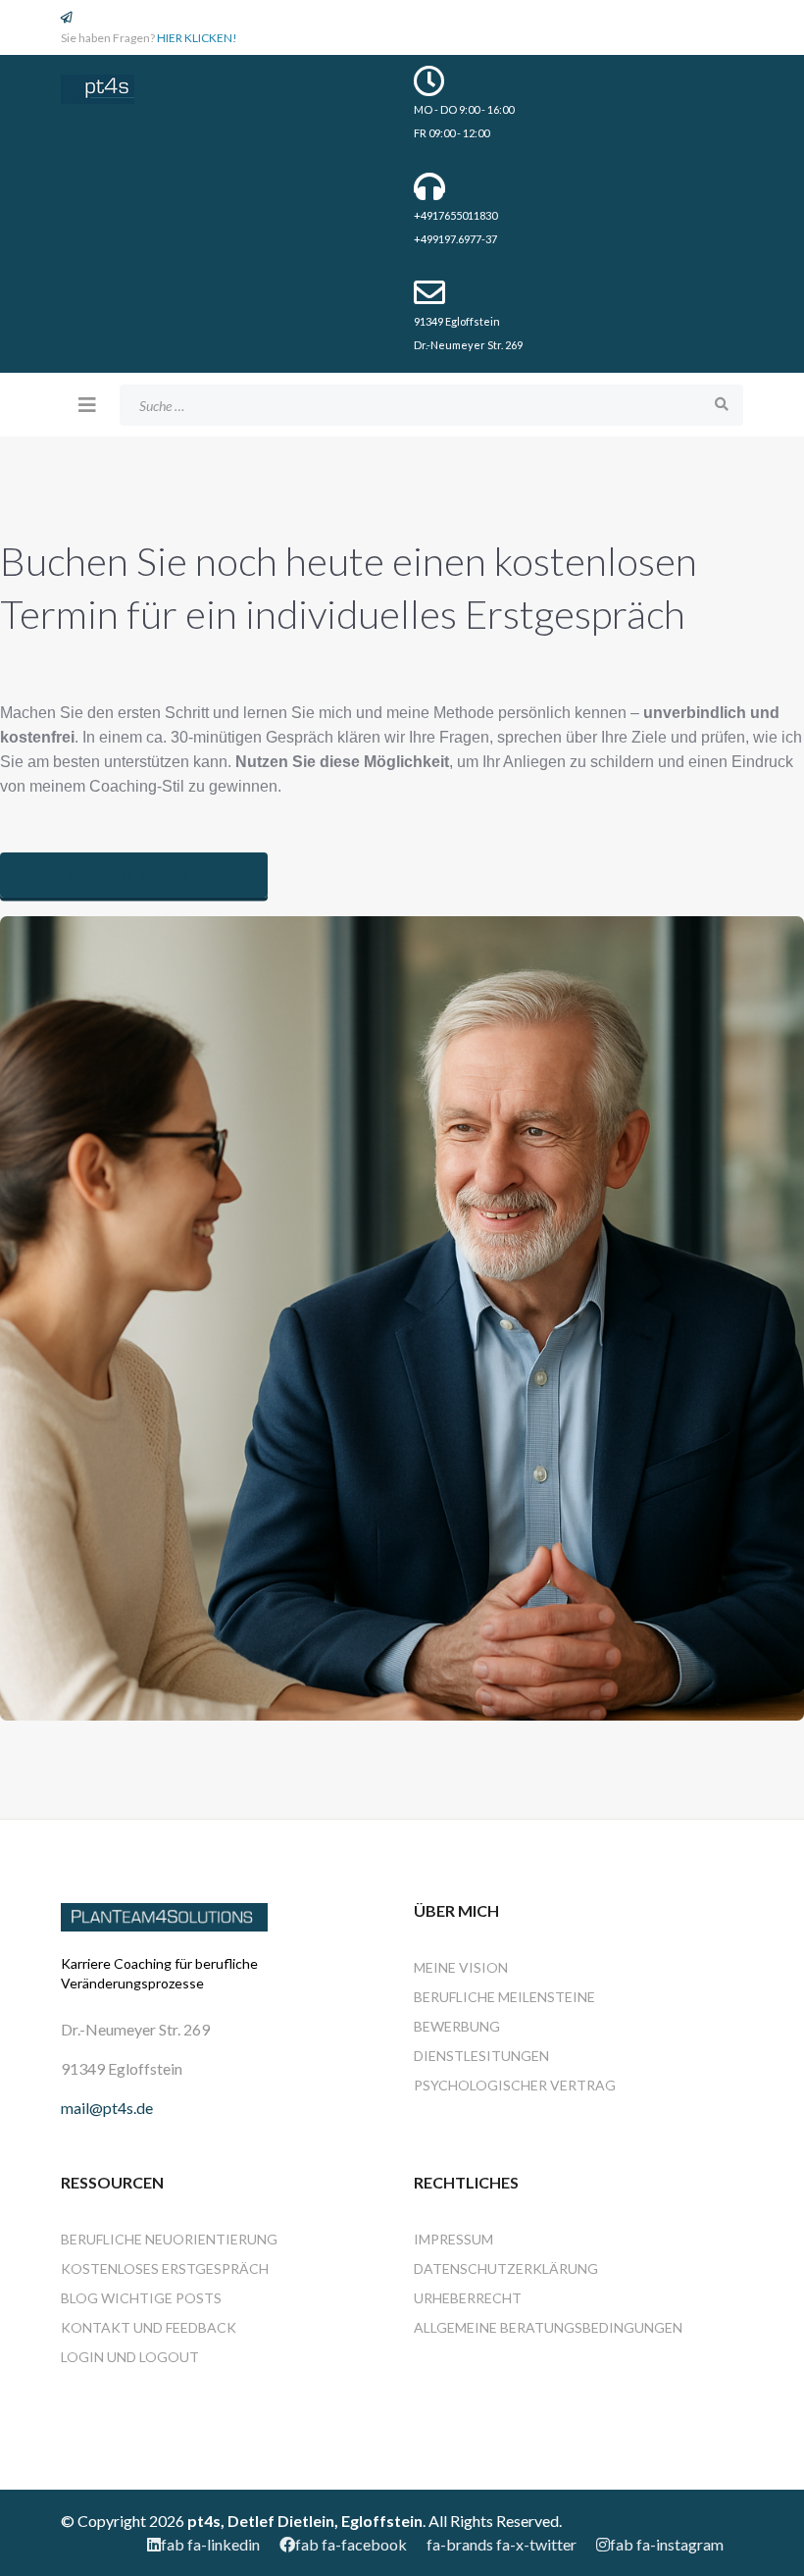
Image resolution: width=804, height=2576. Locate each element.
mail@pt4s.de (107, 2108)
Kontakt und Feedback (149, 2327)
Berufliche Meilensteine (504, 1997)
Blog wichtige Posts (141, 2298)
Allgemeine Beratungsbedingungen (548, 2327)
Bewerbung (457, 2026)
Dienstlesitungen (481, 2056)
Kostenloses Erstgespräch (165, 2268)
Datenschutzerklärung (506, 2268)
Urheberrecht (468, 2298)
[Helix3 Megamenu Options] (87, 404)
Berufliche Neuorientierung (169, 2239)
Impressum (453, 2239)
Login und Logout (130, 2357)
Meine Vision (461, 1967)
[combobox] (431, 405)
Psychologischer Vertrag (515, 2085)
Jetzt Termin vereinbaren (134, 875)
